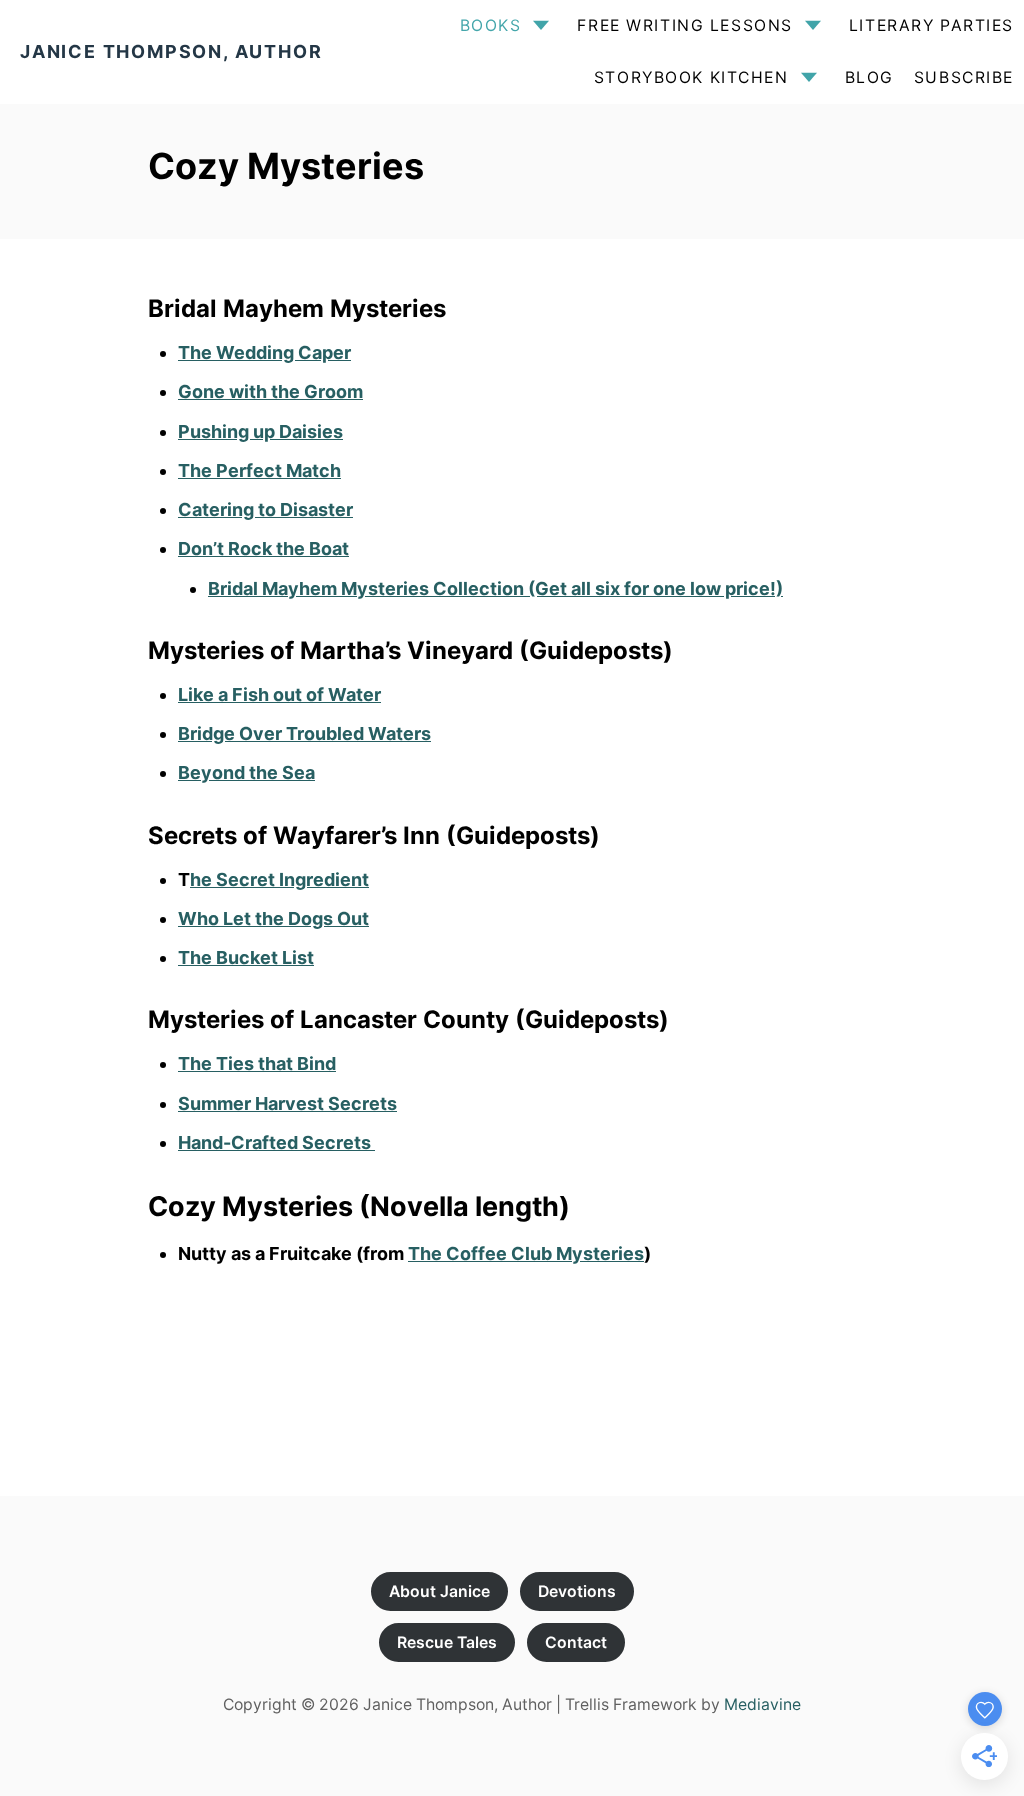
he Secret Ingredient (279, 879)
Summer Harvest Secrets (287, 1103)
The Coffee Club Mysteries (526, 1253)
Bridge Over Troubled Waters (304, 733)
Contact (576, 1642)
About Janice (439, 1591)
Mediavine (762, 1704)
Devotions (577, 1591)
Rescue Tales (447, 1642)
